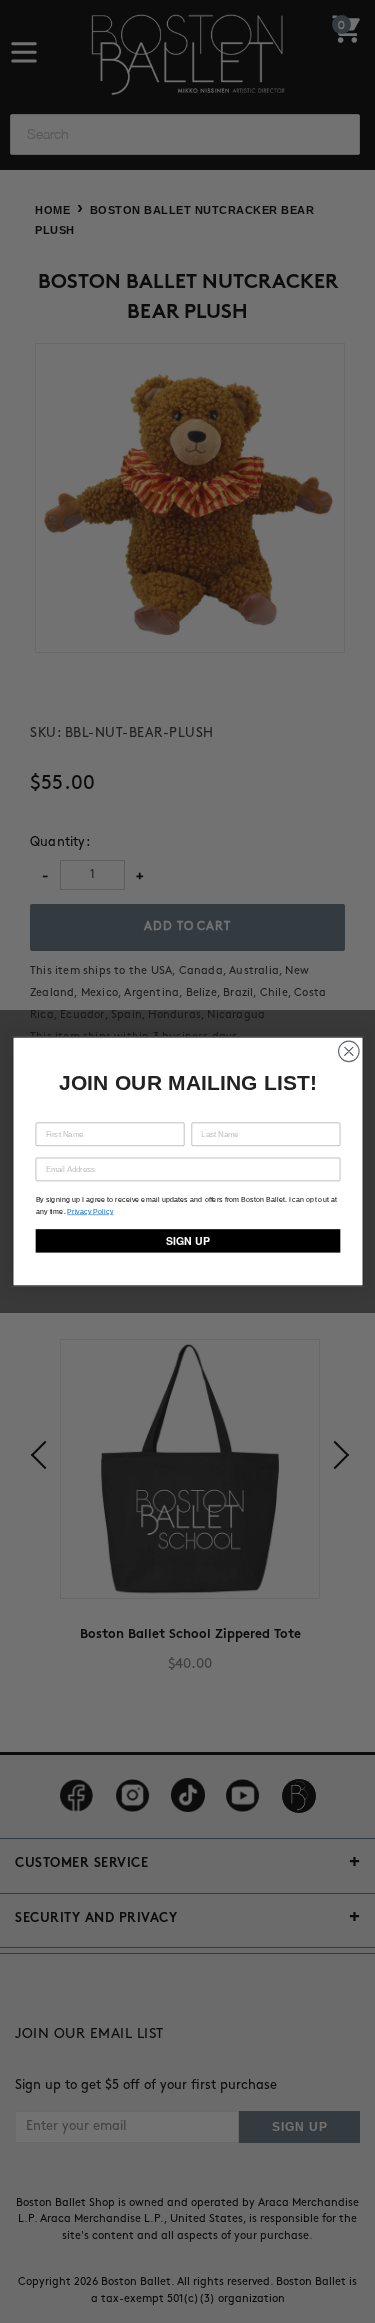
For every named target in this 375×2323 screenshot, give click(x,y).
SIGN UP (187, 1240)
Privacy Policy (90, 1211)
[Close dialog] (348, 1051)
